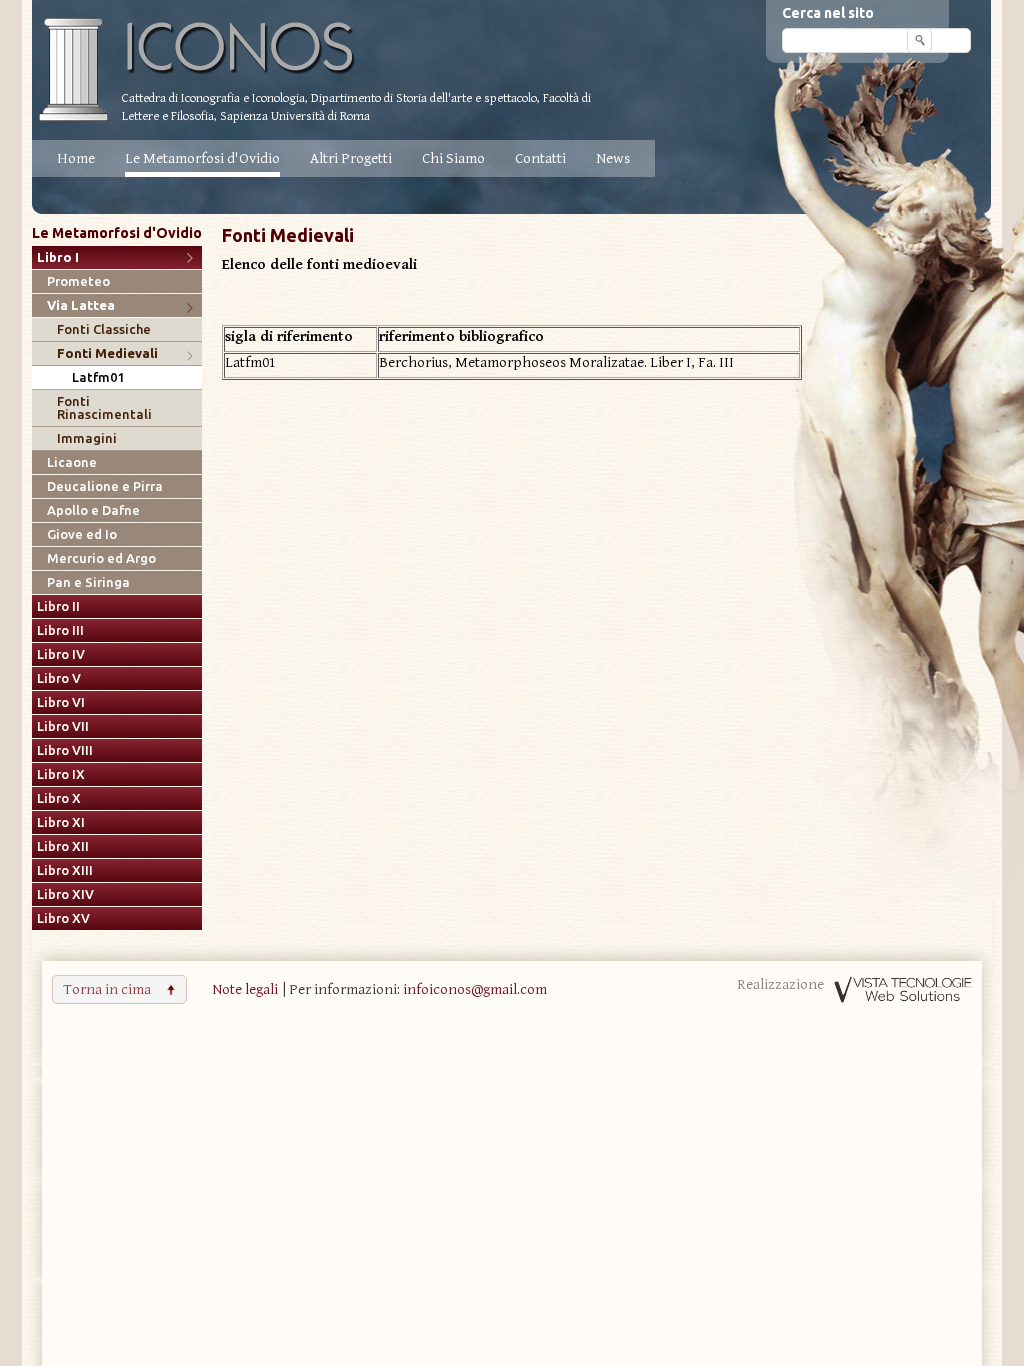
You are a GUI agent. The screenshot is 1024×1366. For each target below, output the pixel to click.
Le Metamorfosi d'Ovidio (202, 158)
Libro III (60, 630)
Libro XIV (65, 894)
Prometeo (78, 281)
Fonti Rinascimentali (104, 408)
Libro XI (61, 822)
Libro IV (61, 654)
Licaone (72, 462)
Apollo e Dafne (93, 510)
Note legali (245, 989)
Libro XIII (65, 870)
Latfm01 (98, 377)
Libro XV (63, 918)
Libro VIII (65, 750)
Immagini (87, 438)
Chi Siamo (453, 158)
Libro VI (61, 702)
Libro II (58, 606)
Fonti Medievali (107, 353)
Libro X (59, 798)
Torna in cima (107, 989)
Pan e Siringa (88, 582)
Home (76, 158)
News (613, 158)
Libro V (59, 678)
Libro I (58, 257)
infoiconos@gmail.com (475, 989)
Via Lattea (81, 305)
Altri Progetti (351, 158)
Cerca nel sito (828, 13)
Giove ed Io (82, 534)
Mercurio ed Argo (101, 558)
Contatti (540, 158)
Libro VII (63, 726)
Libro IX (61, 774)
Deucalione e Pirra (105, 486)
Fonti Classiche (104, 329)
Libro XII (63, 846)
